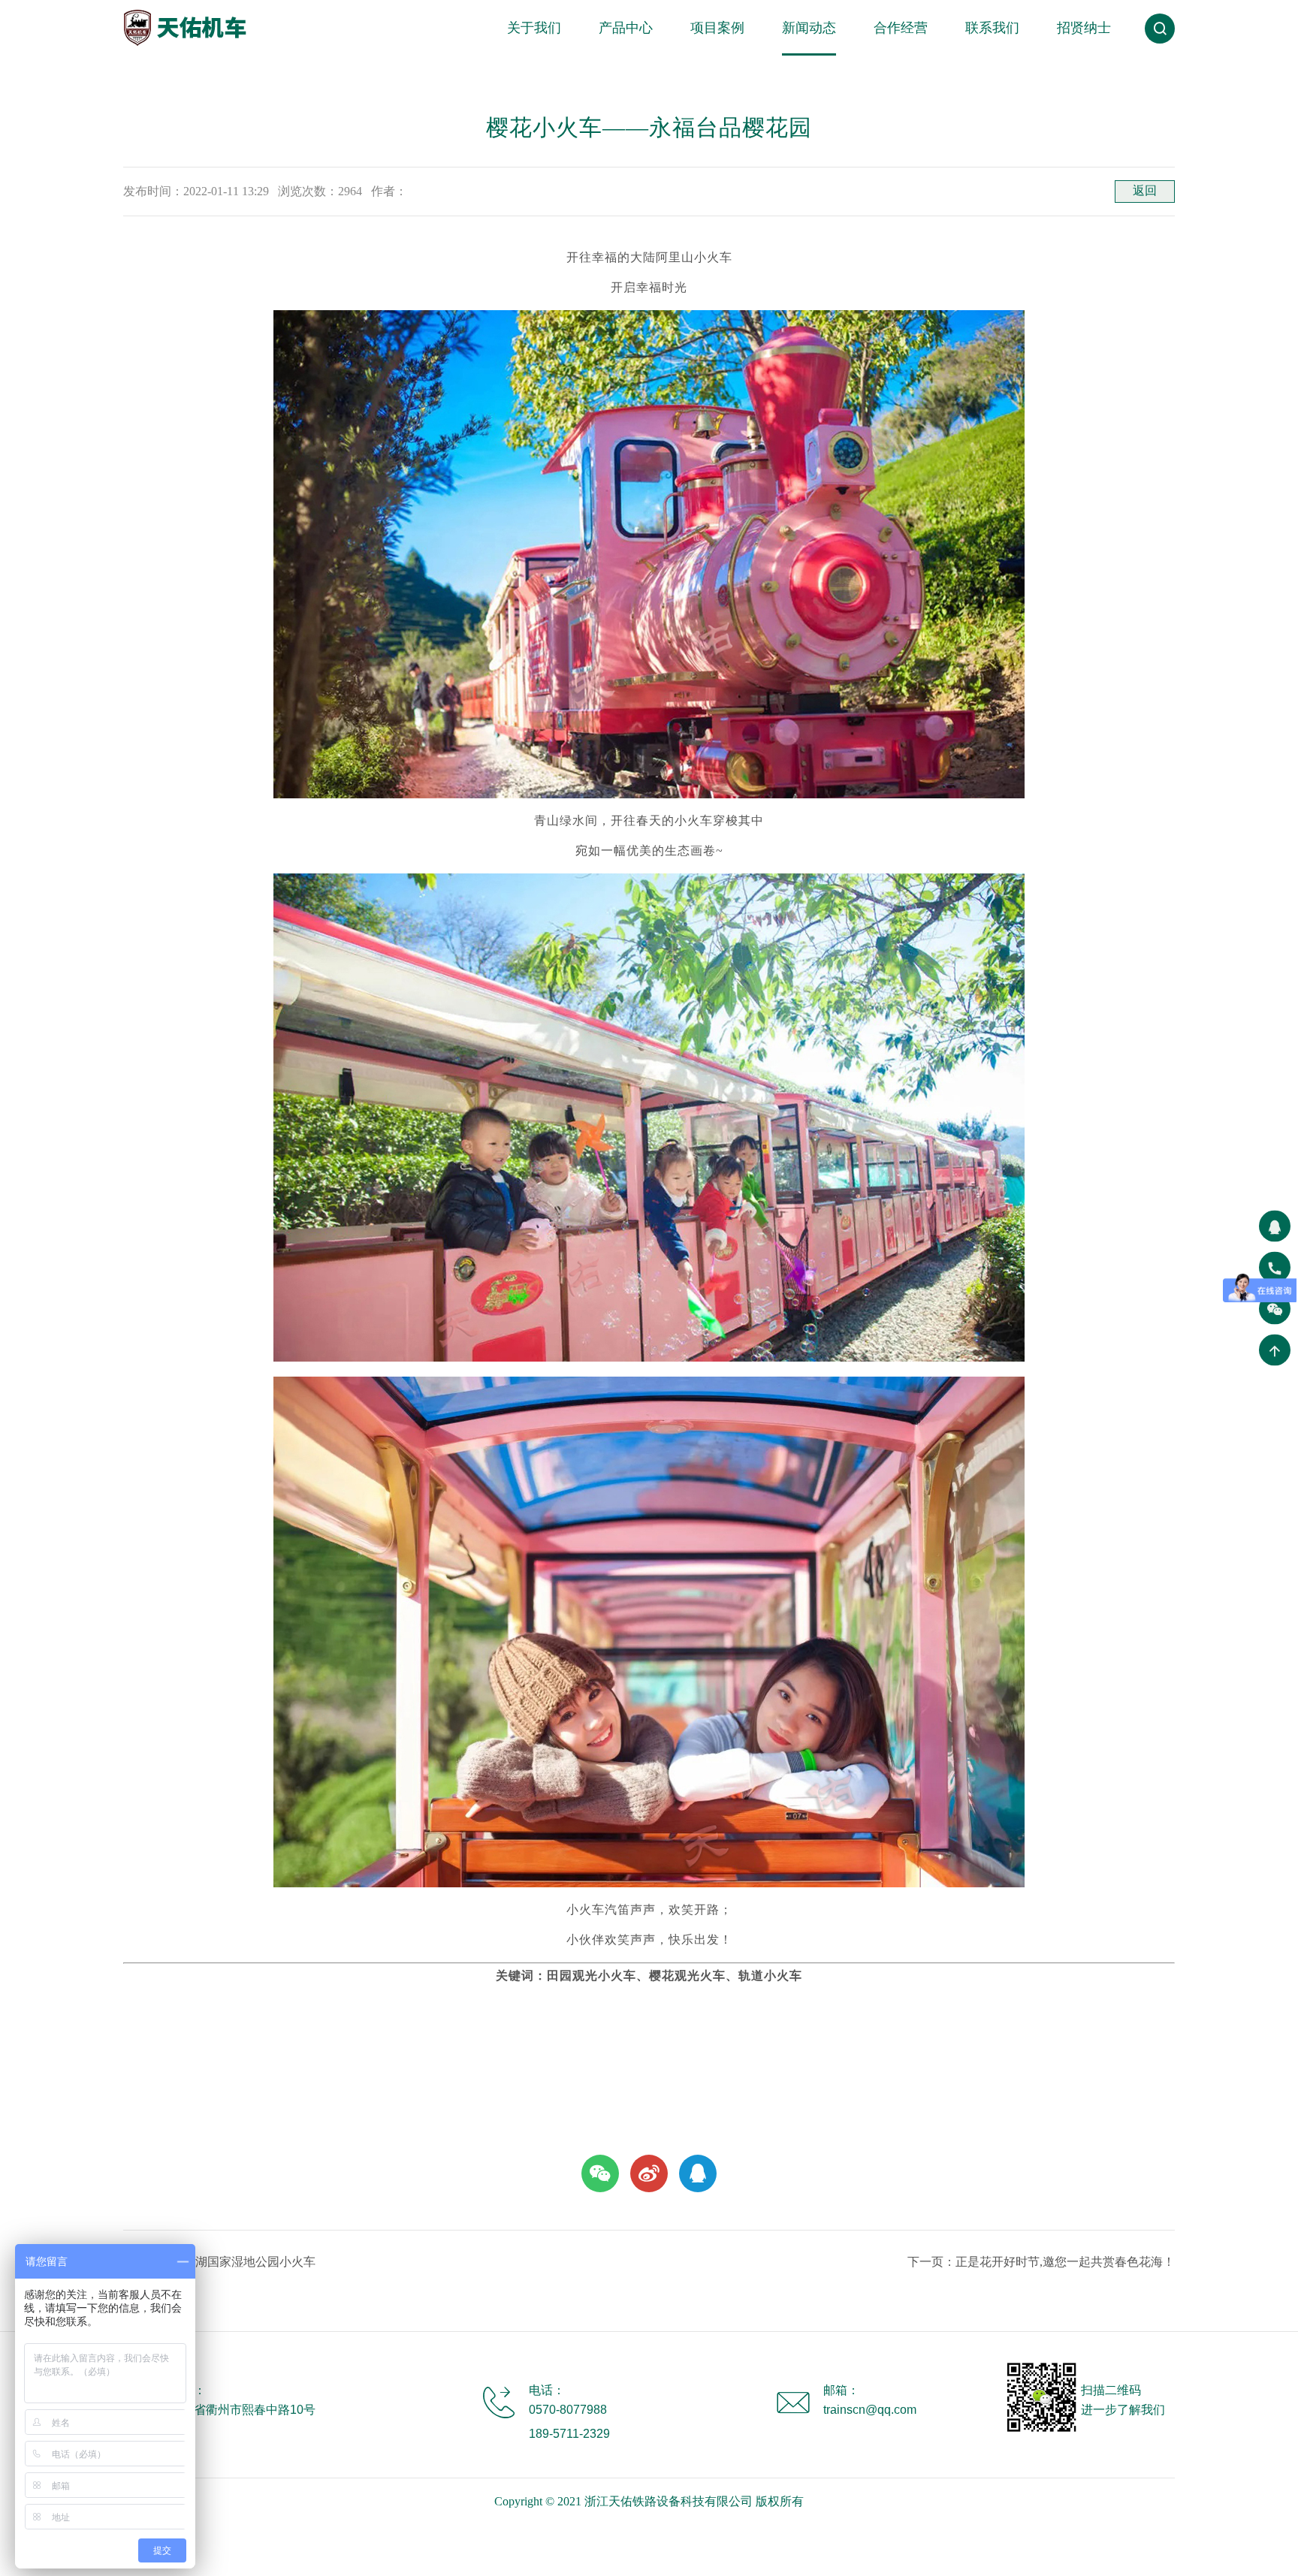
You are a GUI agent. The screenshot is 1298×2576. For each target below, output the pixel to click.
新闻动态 (809, 28)
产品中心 (626, 28)
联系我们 (992, 28)
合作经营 (901, 28)
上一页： (219, 2262)
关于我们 (534, 28)
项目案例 (717, 28)
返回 (1145, 190)
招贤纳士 (1084, 28)
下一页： (1041, 2262)
